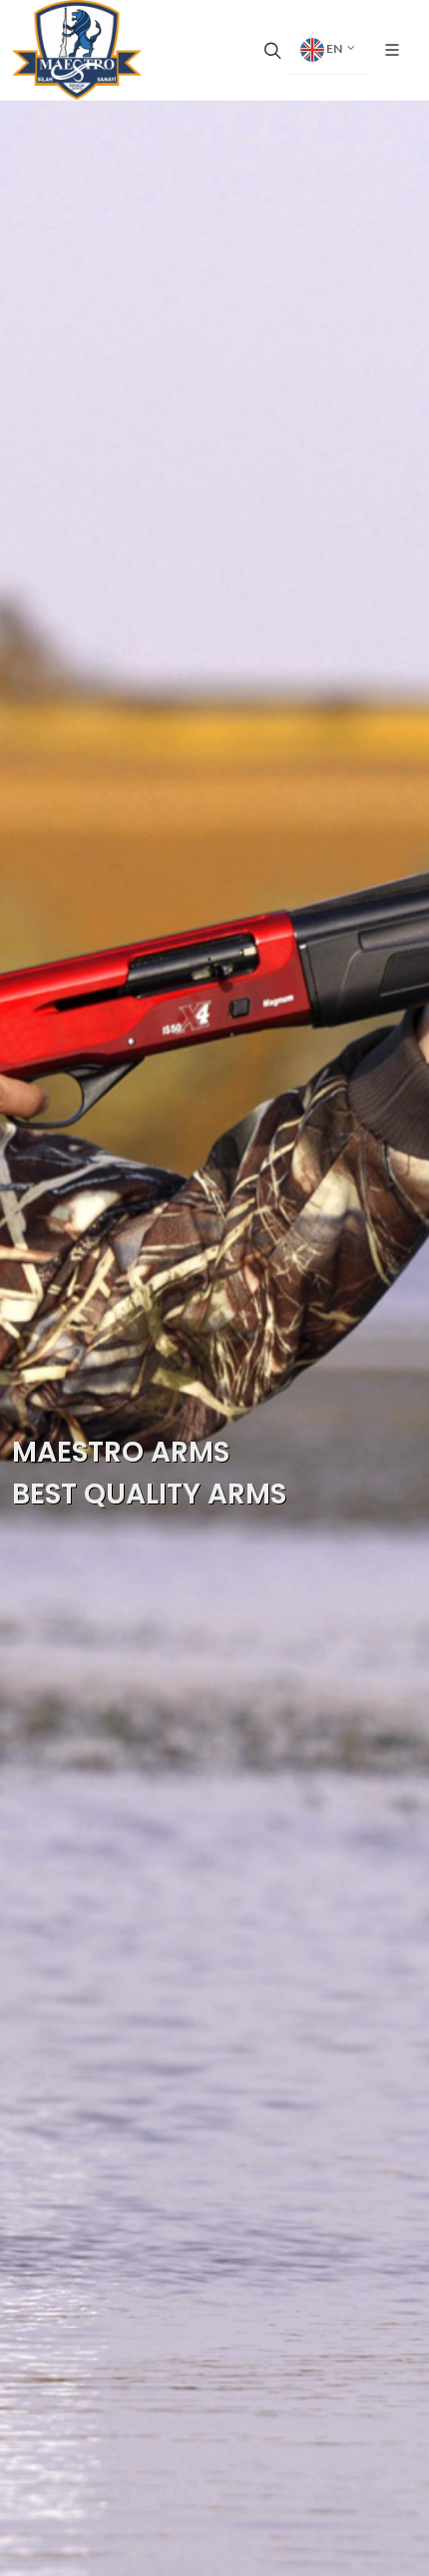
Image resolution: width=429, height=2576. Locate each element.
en (334, 48)
